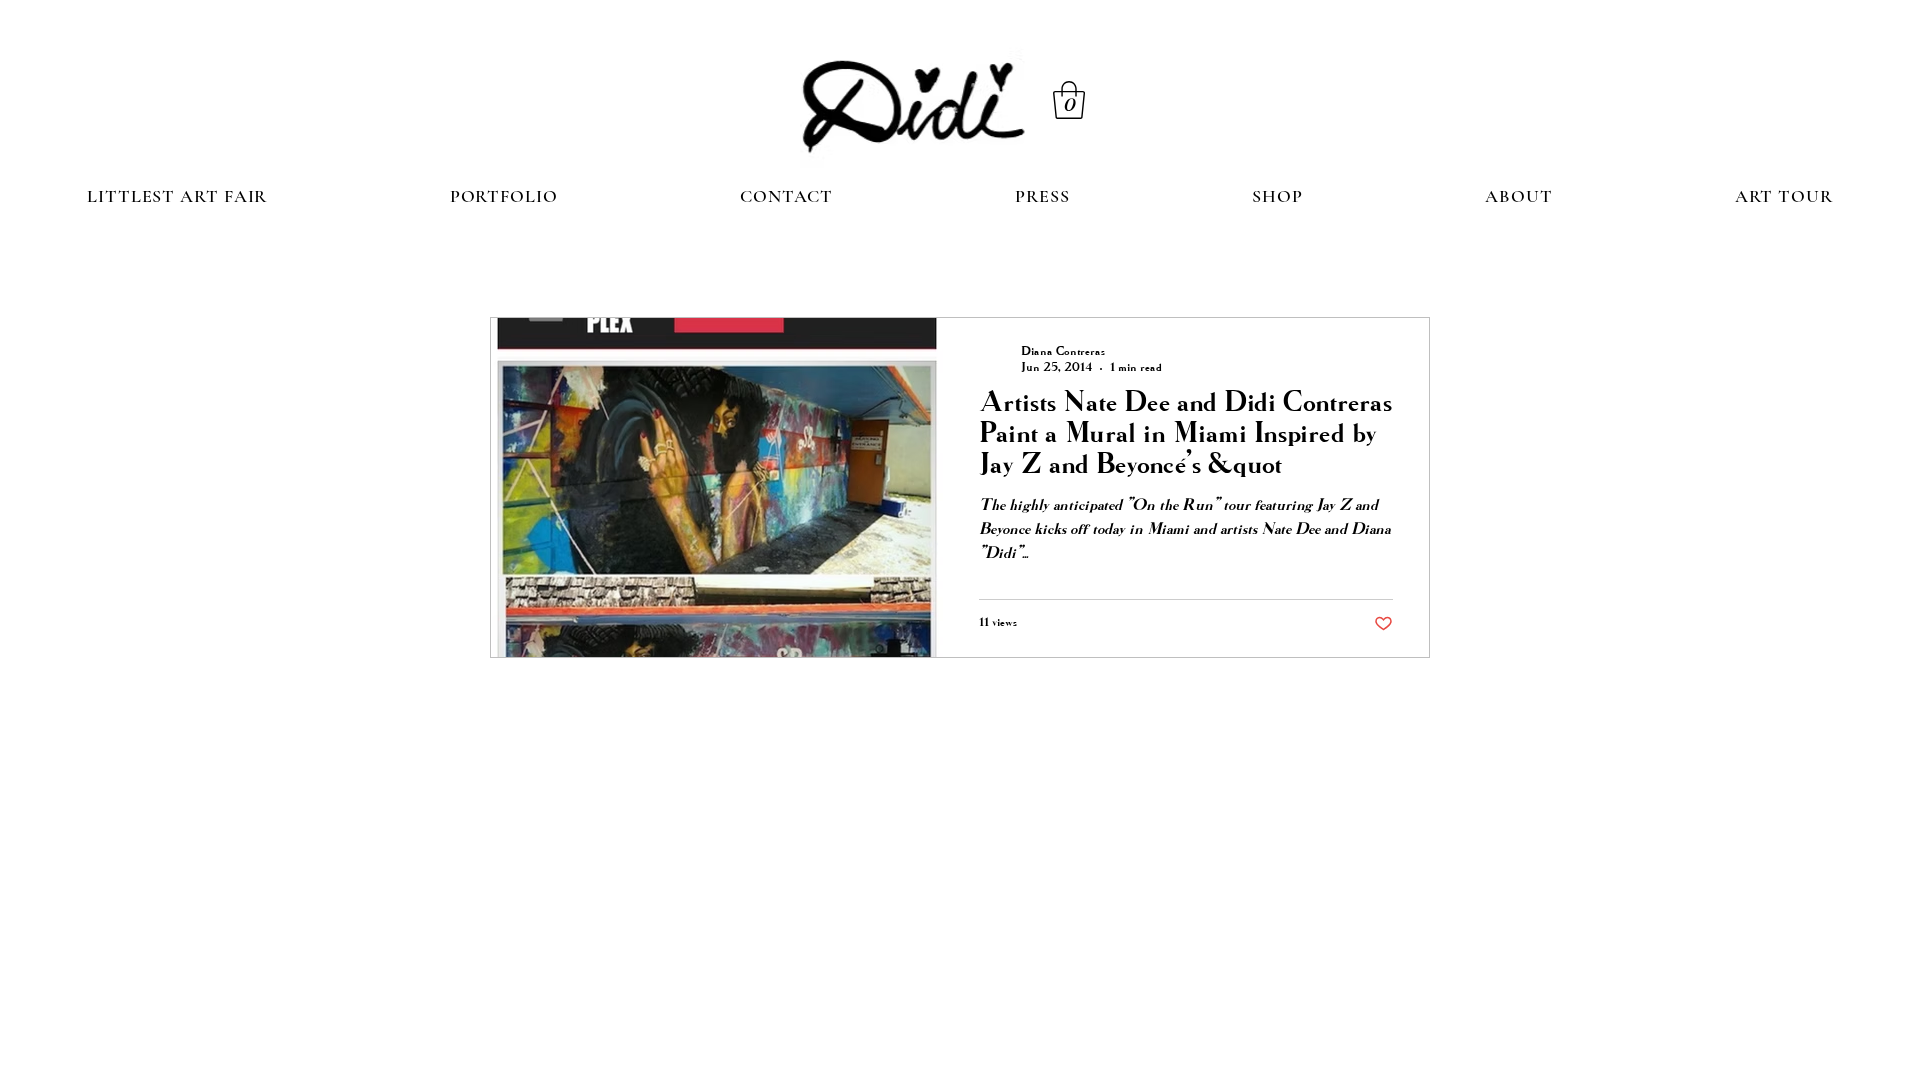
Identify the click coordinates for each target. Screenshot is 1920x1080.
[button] (1069, 100)
